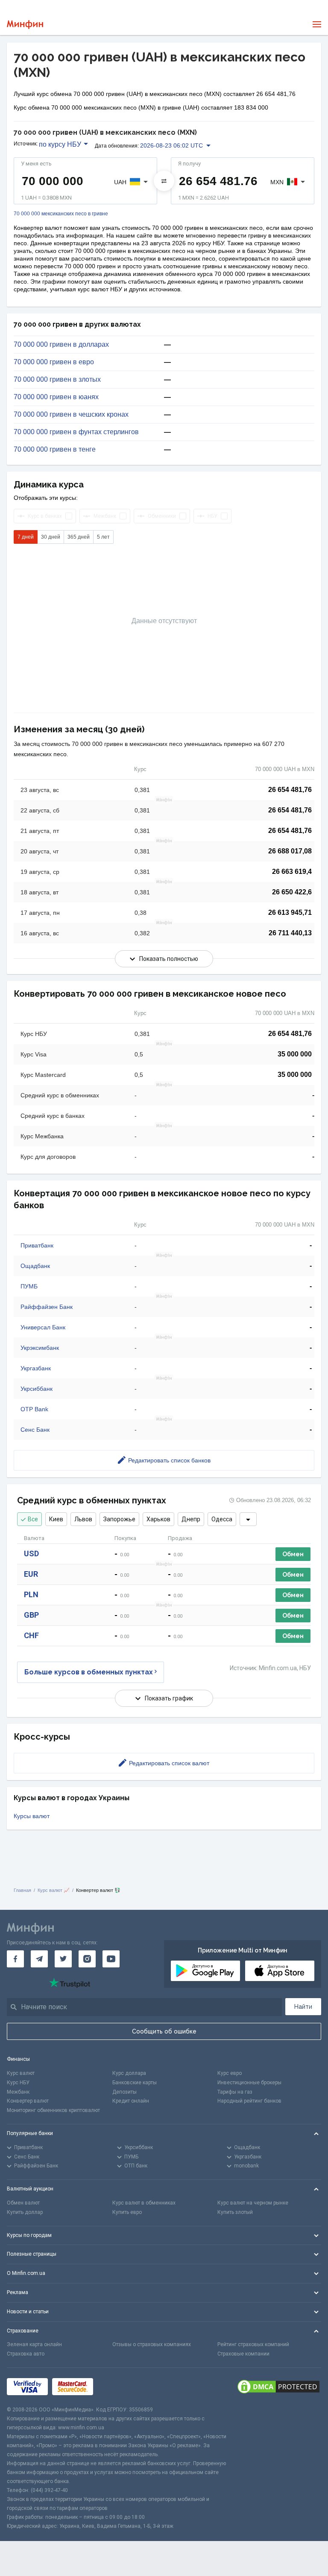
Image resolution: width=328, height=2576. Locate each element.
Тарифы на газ (235, 2092)
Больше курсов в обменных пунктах (89, 1672)
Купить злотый (235, 2212)
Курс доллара (129, 2073)
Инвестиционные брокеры (249, 2083)
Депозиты (124, 2092)
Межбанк (18, 2092)
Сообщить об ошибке (164, 2031)
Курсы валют (32, 1816)
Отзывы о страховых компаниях (152, 2344)
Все (33, 1519)
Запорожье (119, 1519)
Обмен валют (23, 2203)
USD (31, 1553)
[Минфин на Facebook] (15, 1959)
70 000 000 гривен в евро (54, 362)
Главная (22, 1890)
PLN (31, 1594)
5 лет (103, 537)
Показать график (169, 1698)
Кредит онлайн (131, 2101)
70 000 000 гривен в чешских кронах (71, 415)
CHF (31, 1635)
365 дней (79, 537)
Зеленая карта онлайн (34, 2344)
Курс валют (21, 2073)
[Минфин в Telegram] (39, 1959)
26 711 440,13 (290, 933)
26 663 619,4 (292, 872)
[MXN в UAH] (164, 181)
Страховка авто (26, 2354)
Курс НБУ (18, 2083)
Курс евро (230, 2073)
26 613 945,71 (290, 912)
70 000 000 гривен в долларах (61, 345)
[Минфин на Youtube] (111, 1959)
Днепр (191, 1519)
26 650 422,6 (292, 892)
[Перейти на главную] (25, 25)
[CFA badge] (116, 2387)
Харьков (158, 1519)
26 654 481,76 (290, 790)
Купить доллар (25, 2212)
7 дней (26, 537)
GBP (31, 1615)
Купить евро (127, 2212)
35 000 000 (295, 1054)
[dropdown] (248, 1519)
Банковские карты (135, 2083)
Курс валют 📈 (54, 1890)
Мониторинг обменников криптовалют (53, 2110)
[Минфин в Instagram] (87, 1959)
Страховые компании (243, 2354)
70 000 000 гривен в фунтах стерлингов (76, 432)
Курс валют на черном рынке (253, 2203)
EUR (31, 1574)
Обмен (293, 1554)
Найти (303, 2007)
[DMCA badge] (278, 2387)
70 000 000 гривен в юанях (56, 397)
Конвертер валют (28, 2101)
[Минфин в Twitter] (63, 1959)
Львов (83, 1519)
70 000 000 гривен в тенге (55, 450)
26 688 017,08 (290, 851)
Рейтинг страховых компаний (253, 2344)
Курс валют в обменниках (144, 2203)
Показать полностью (169, 959)
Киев (56, 1519)
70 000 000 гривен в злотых (57, 380)
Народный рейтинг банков (249, 2101)
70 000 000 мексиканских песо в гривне (61, 214)
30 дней (51, 537)
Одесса (222, 1519)
